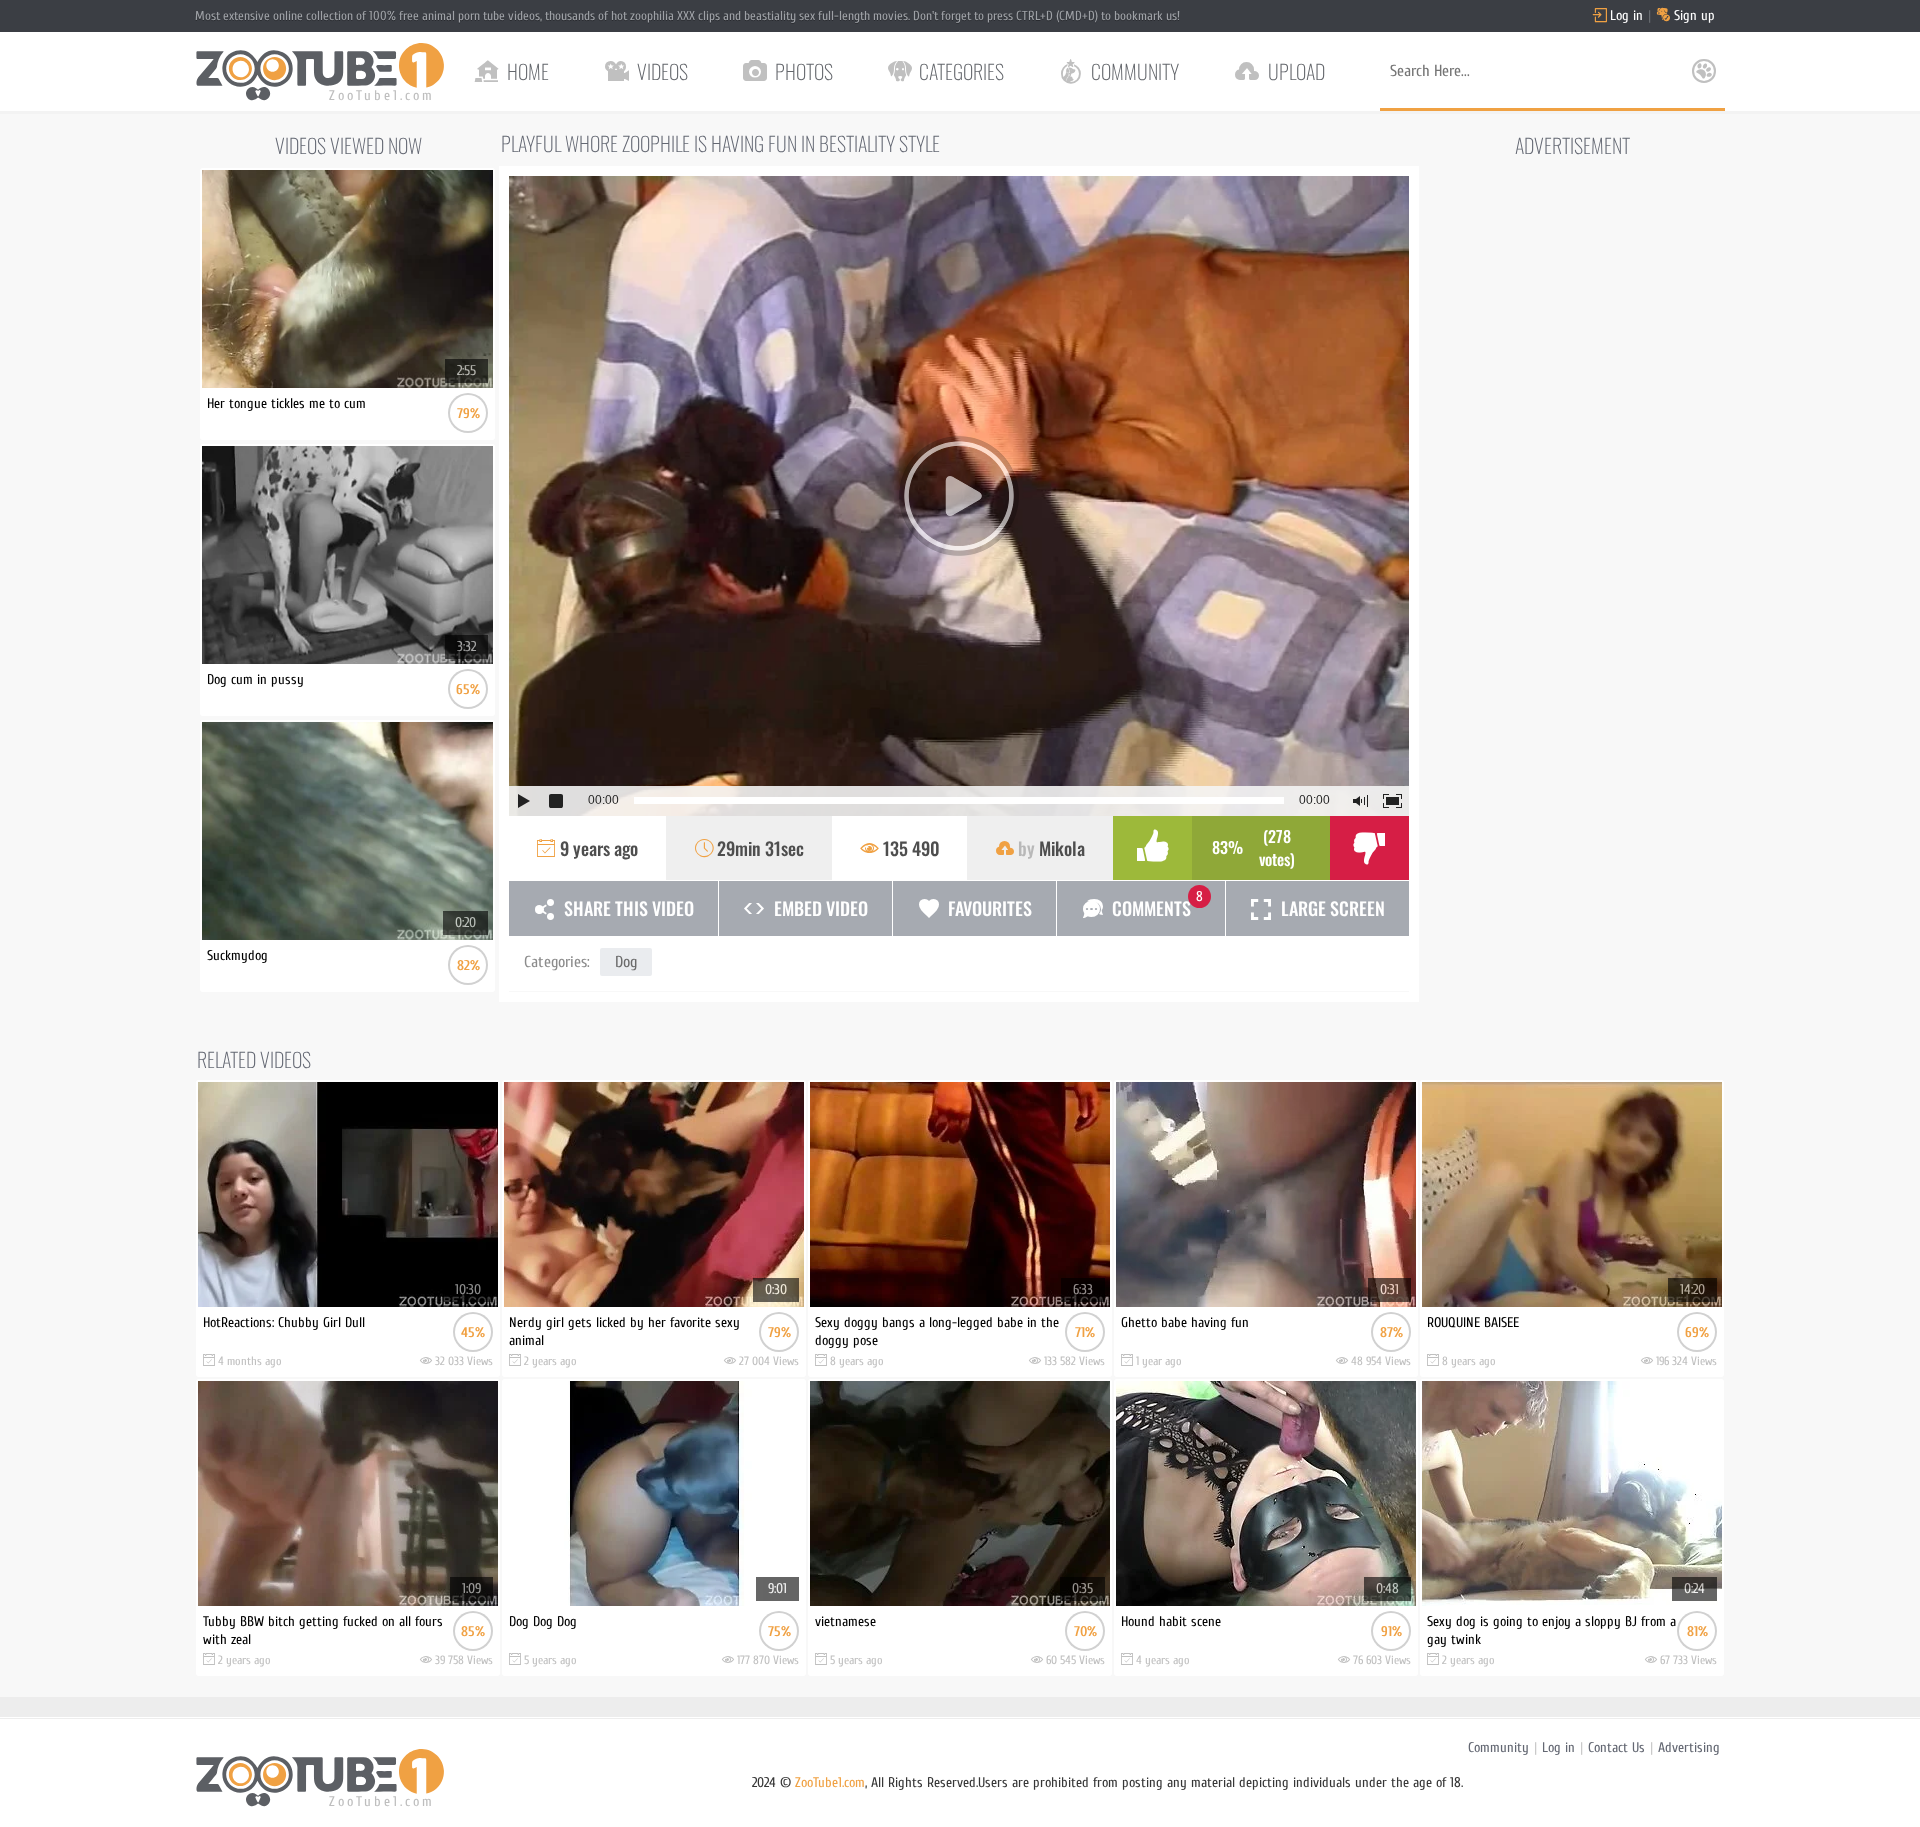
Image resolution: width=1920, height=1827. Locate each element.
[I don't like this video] (1369, 848)
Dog (626, 962)
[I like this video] (1152, 848)
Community (1498, 1747)
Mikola (1062, 848)
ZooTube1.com (830, 1782)
